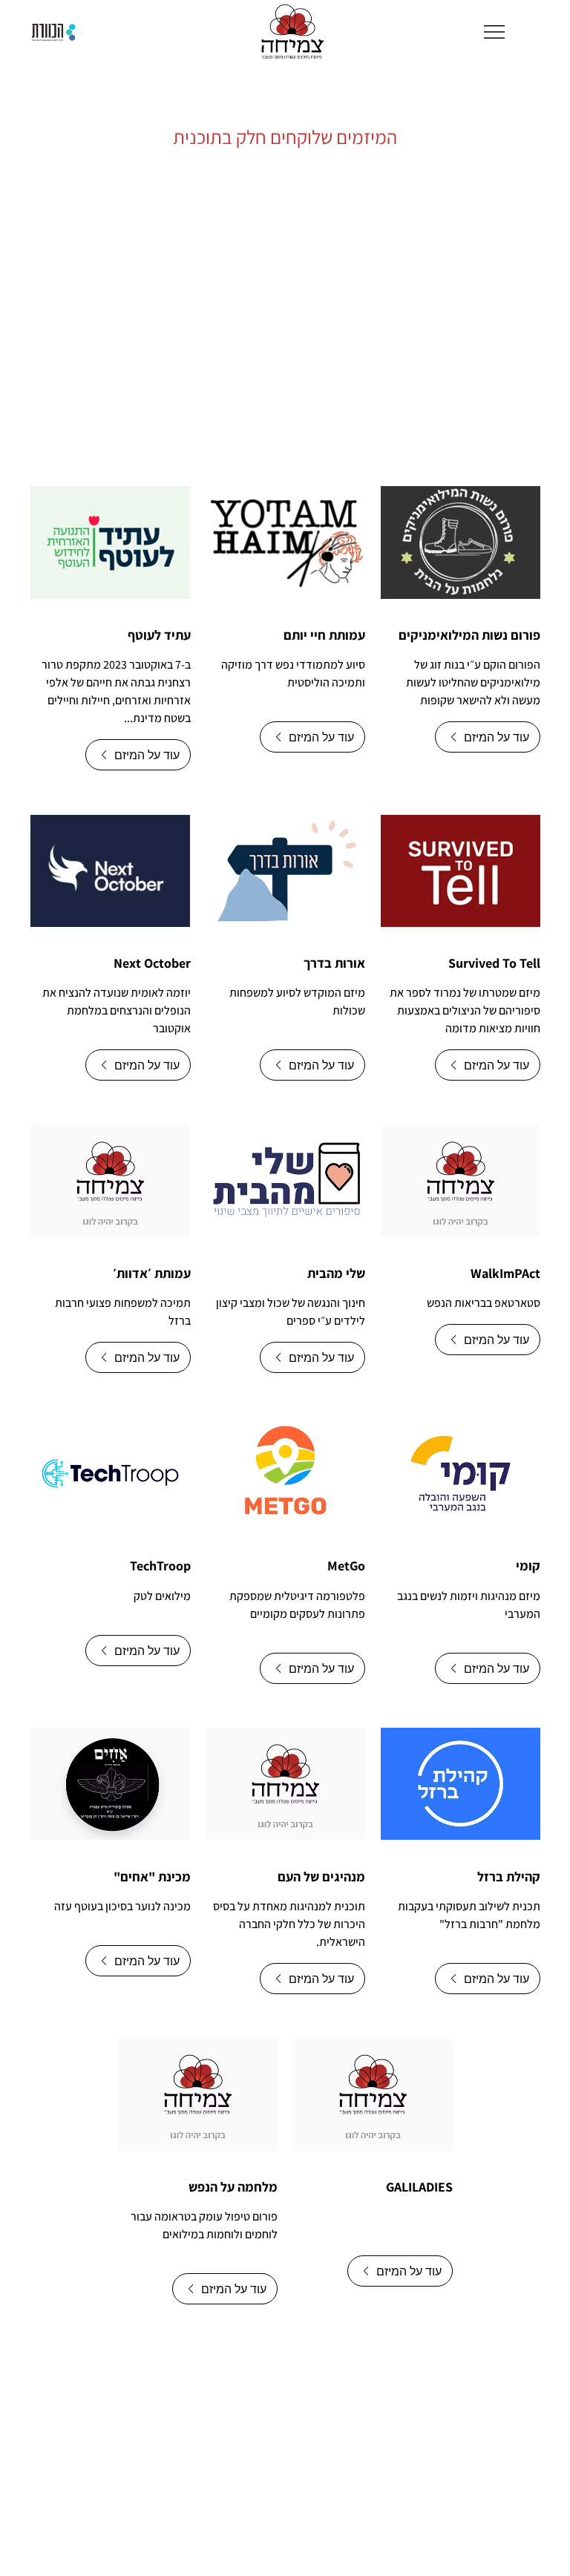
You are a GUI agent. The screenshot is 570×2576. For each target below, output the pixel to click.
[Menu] (495, 32)
